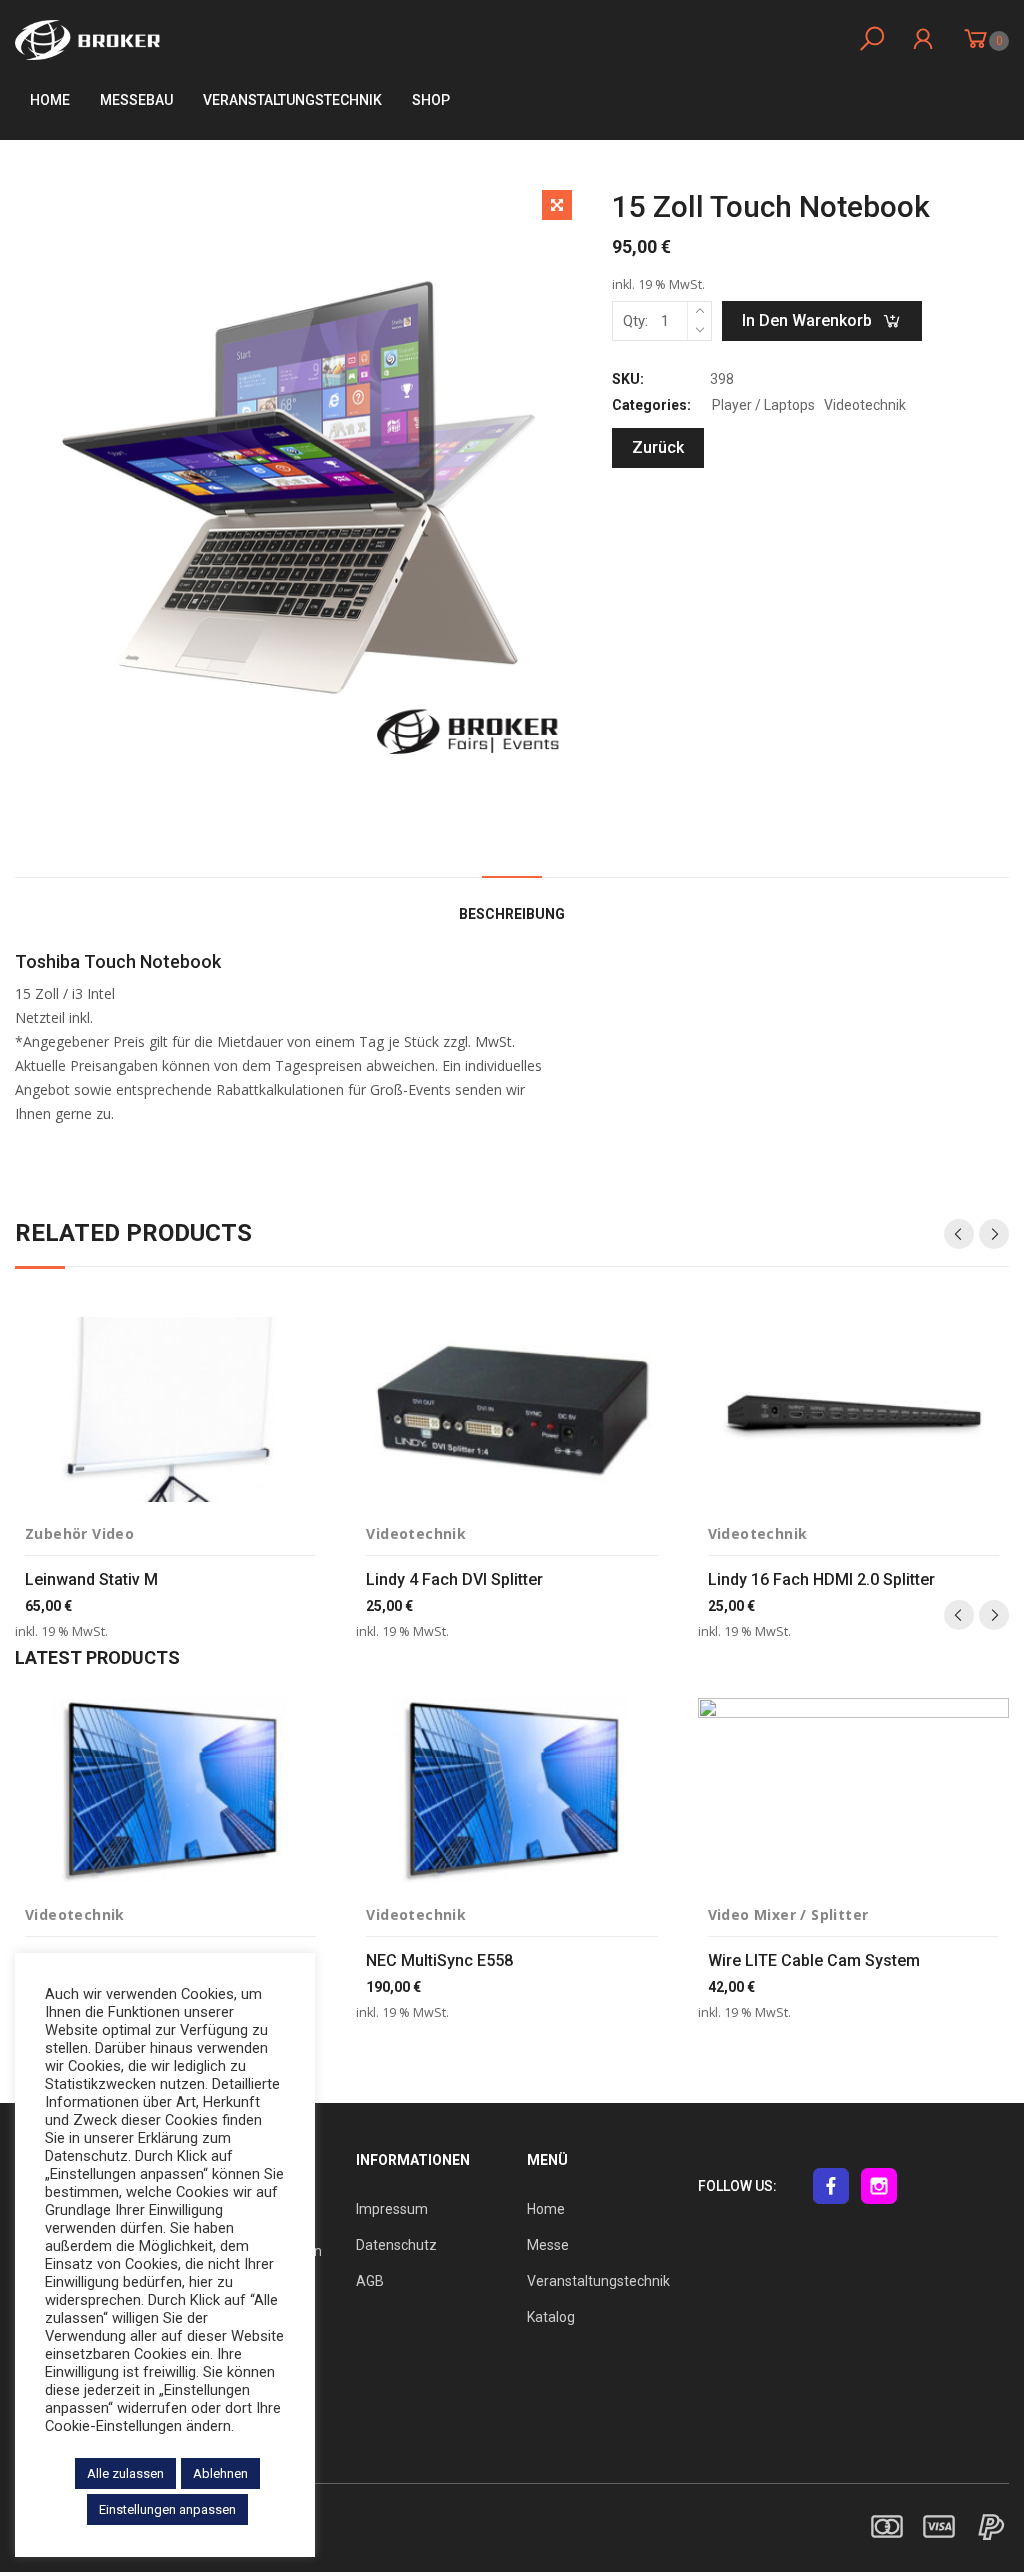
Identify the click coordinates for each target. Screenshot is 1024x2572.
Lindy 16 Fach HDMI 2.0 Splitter (821, 1579)
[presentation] (959, 1234)
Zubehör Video (79, 1533)
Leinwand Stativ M (91, 1579)
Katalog (551, 2317)
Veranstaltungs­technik (292, 100)
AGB (370, 2281)
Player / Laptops (763, 405)
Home (50, 100)
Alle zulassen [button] (125, 2473)
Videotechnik (865, 405)
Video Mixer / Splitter (788, 1914)
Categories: (651, 405)
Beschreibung (512, 914)
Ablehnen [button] (220, 2473)
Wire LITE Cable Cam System (814, 1960)
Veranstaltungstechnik (598, 2281)
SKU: (628, 379)
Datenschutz (396, 2245)
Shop (431, 100)
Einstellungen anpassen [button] (167, 2509)
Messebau (136, 100)
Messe (548, 2245)
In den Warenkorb (807, 320)
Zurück (658, 447)
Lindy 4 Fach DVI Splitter (454, 1579)
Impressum (392, 2209)
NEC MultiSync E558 (439, 1960)
